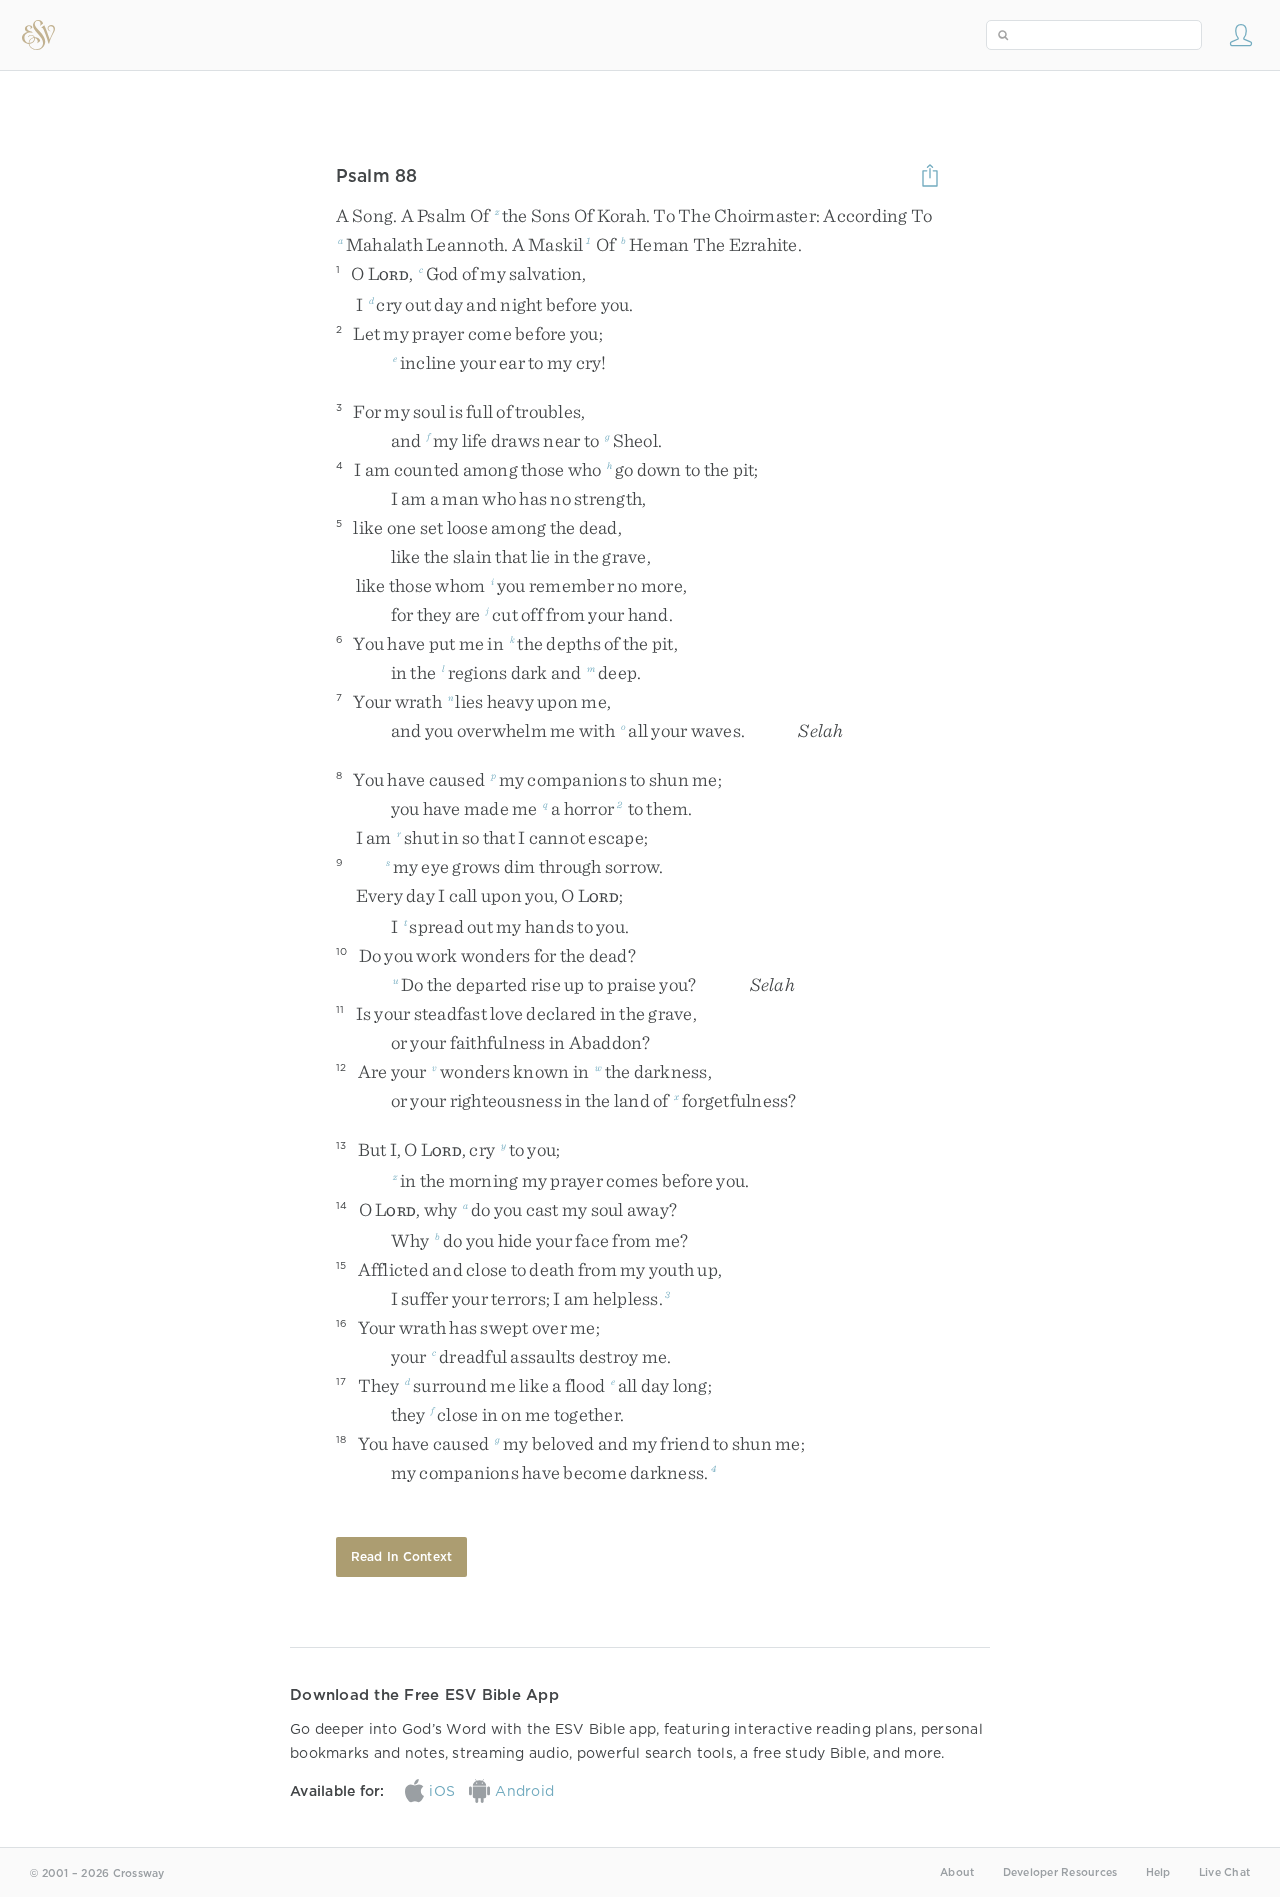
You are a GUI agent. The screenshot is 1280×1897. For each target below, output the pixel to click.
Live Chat (1224, 1872)
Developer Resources (1060, 1872)
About (957, 1872)
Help (1158, 1872)
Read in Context (402, 1556)
